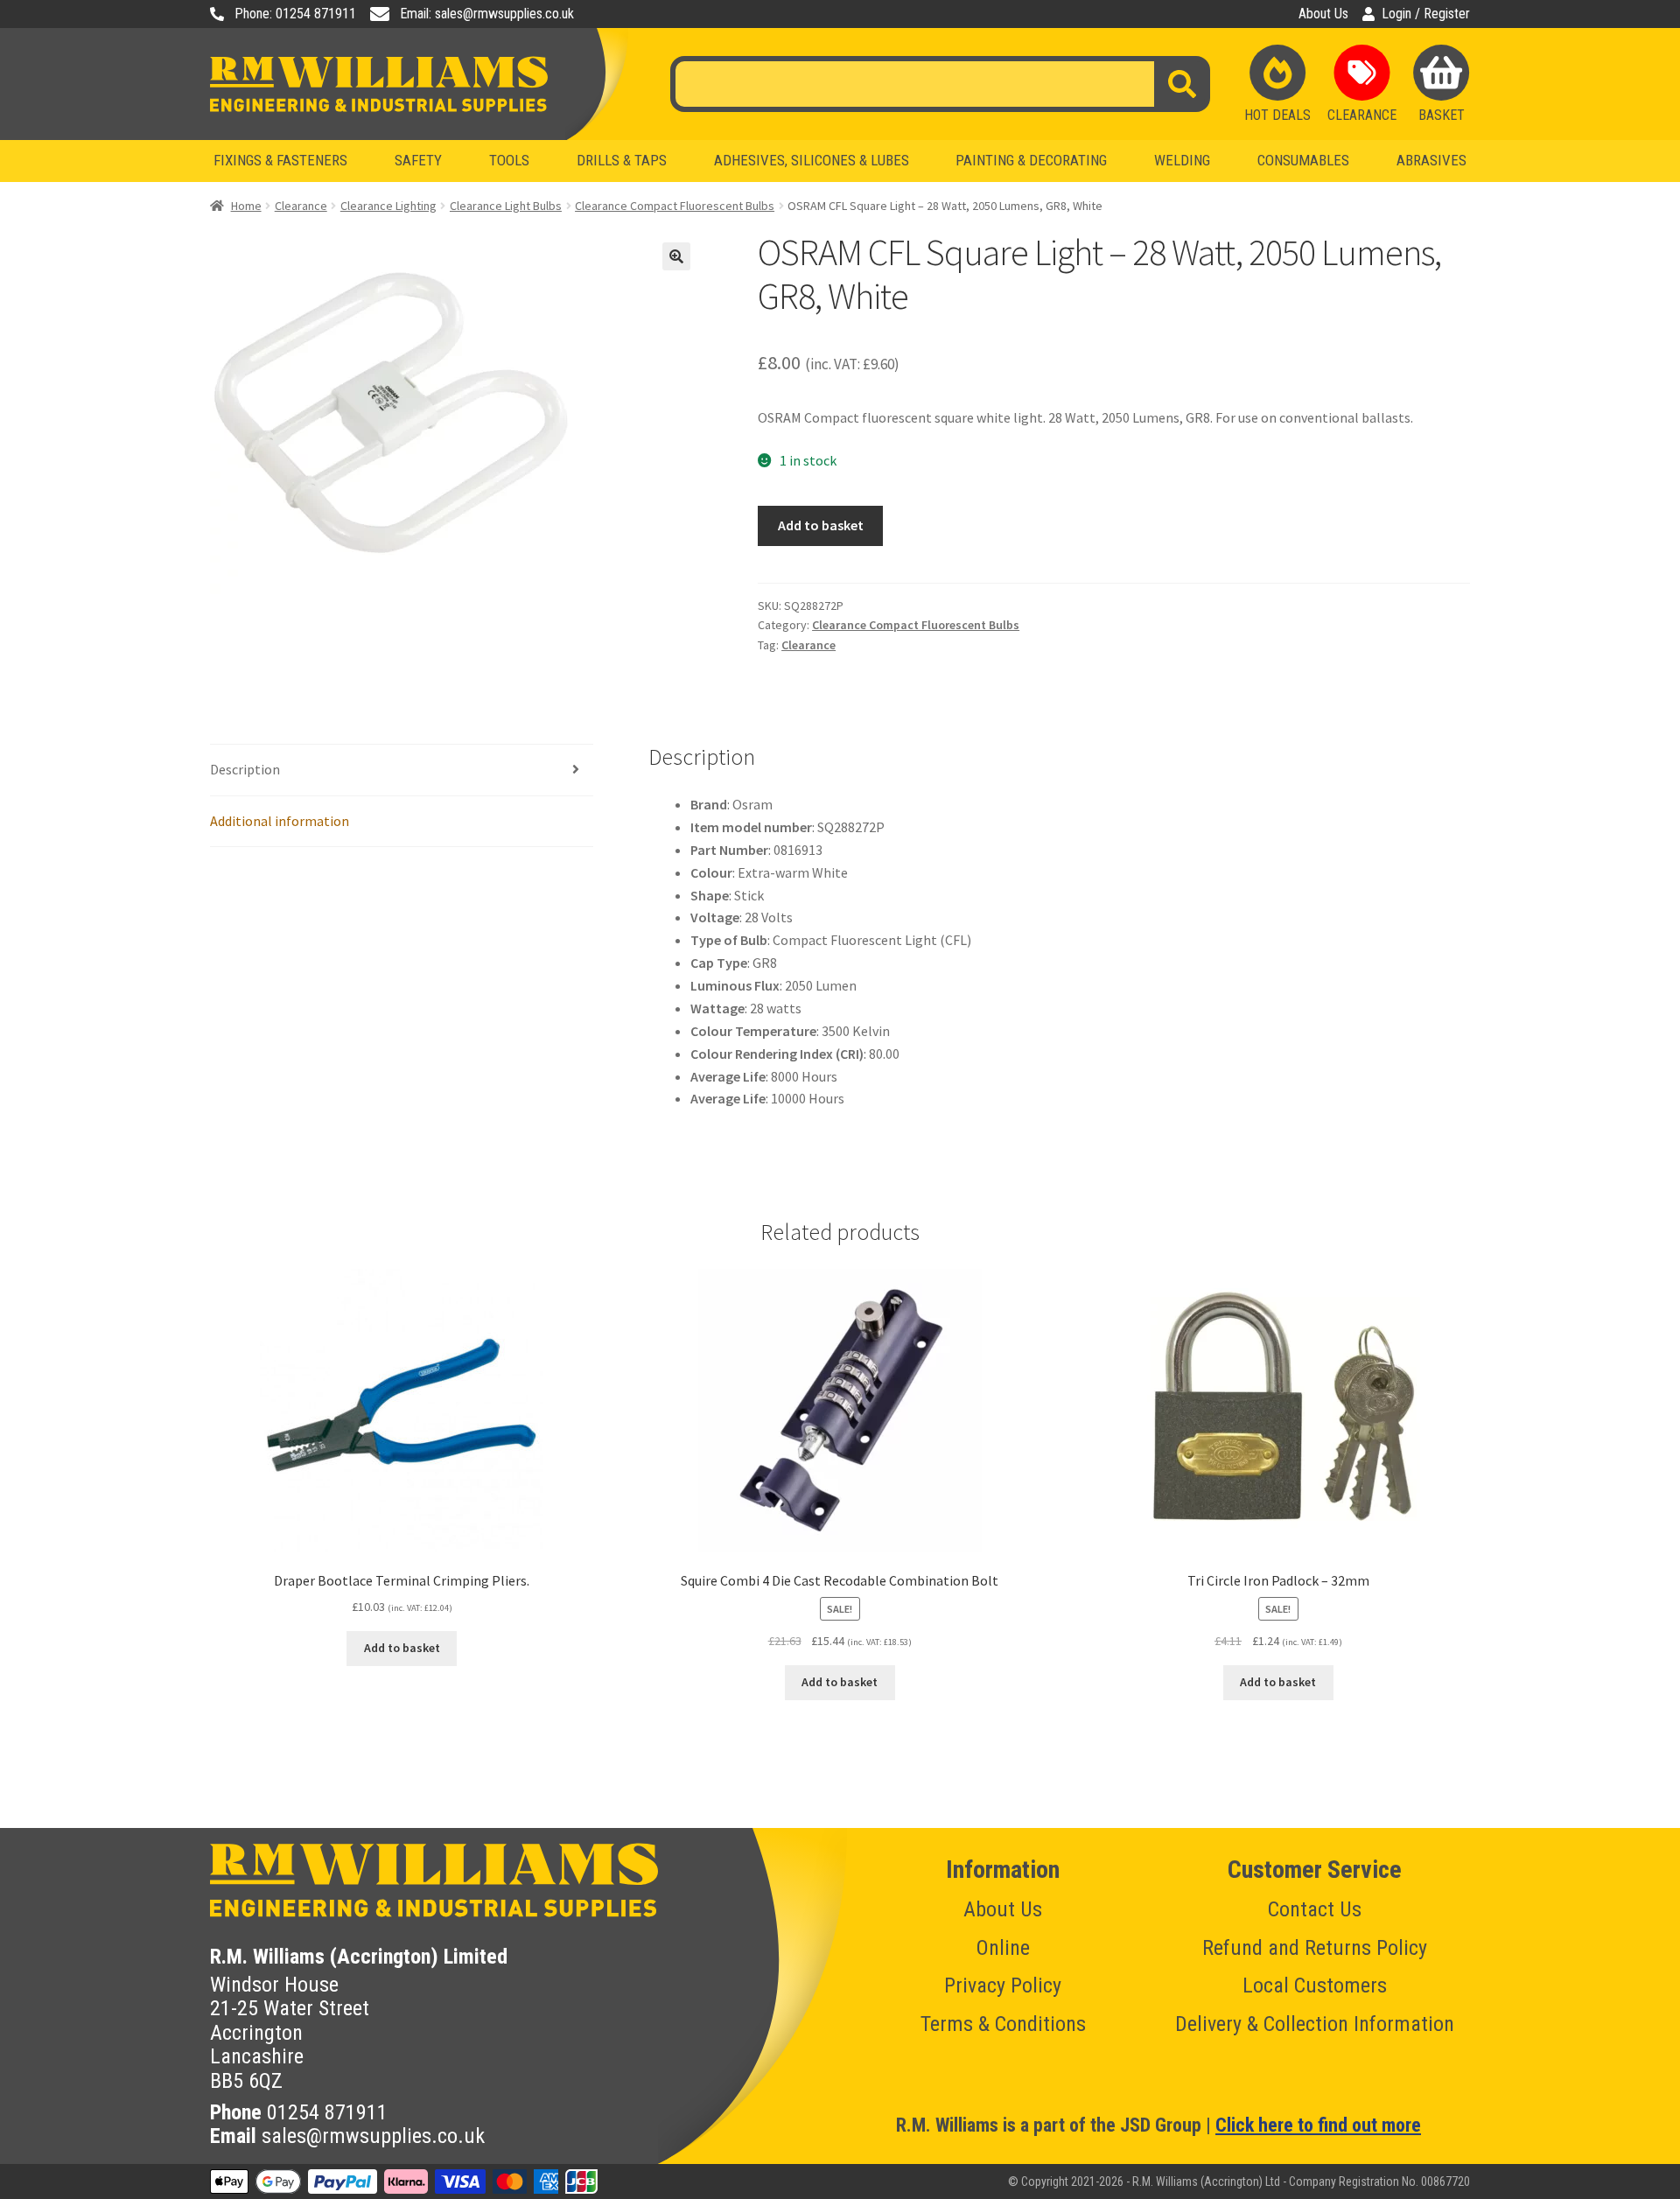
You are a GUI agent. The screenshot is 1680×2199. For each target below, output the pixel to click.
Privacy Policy (1003, 1985)
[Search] (1182, 84)
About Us (1323, 14)
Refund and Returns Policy (1315, 1948)
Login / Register (1426, 14)
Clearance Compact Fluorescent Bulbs (675, 206)
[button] (676, 256)
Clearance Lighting (388, 206)
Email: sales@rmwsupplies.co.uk (487, 14)
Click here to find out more (1318, 2125)
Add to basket (821, 525)
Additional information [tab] (280, 821)
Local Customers (1315, 1985)
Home (246, 206)
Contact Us (1315, 1909)
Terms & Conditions (1003, 2024)
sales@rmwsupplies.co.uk (373, 2136)
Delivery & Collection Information (1315, 2024)
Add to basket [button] (402, 1648)
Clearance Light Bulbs (506, 206)
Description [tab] (245, 769)
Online (1003, 1948)
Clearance (301, 206)
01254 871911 (327, 2112)
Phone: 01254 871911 (295, 14)
